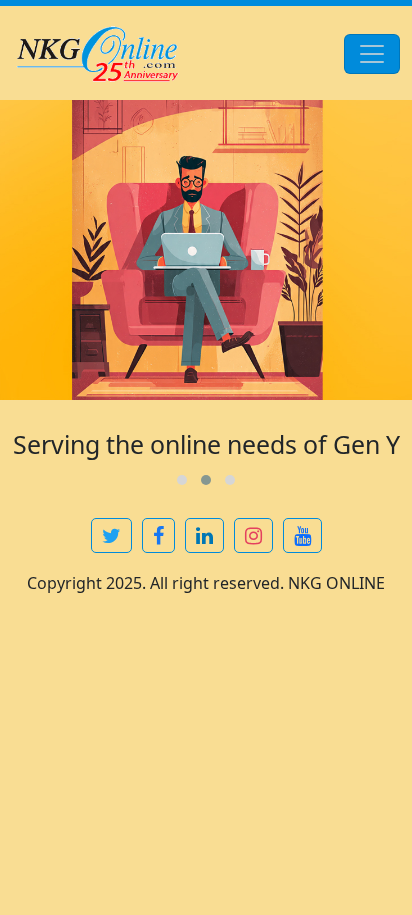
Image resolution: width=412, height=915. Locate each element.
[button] (182, 480)
